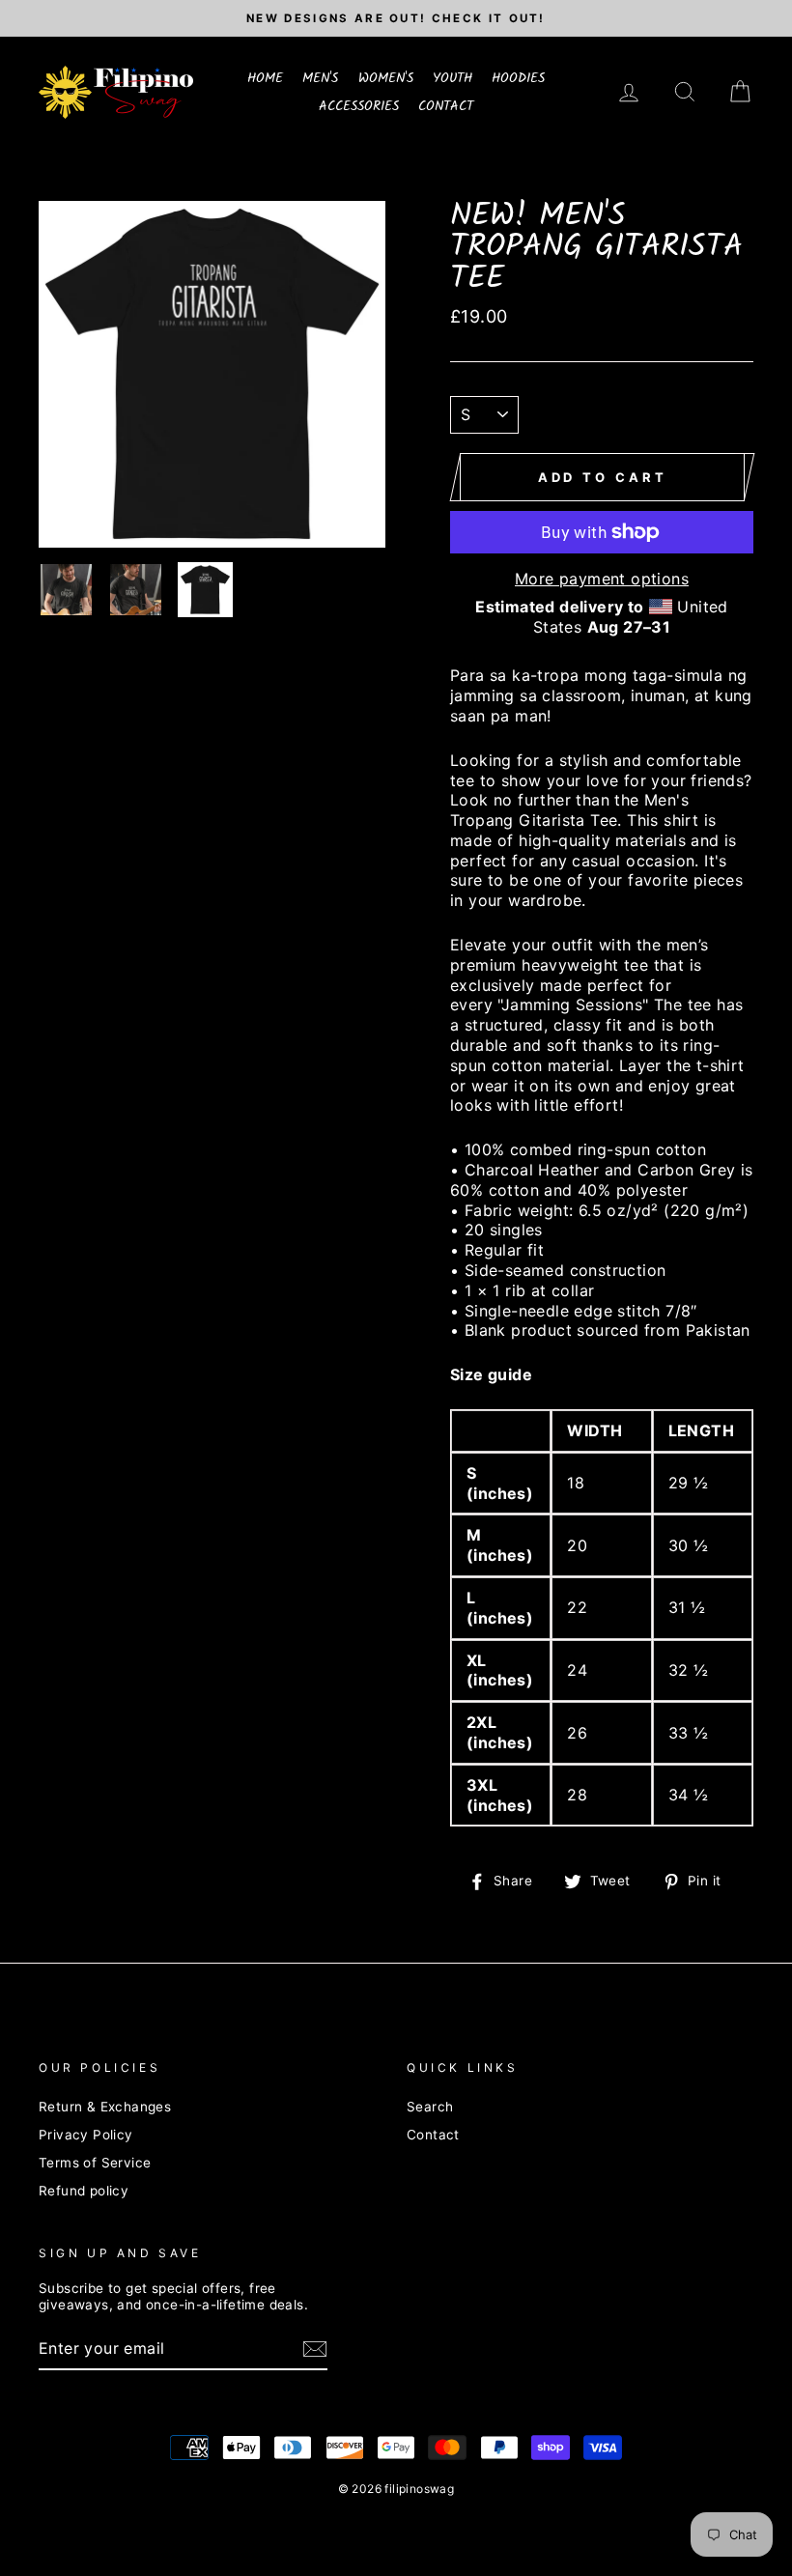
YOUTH (453, 78)
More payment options (602, 579)
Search (430, 2107)
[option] (396, 18)
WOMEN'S (386, 78)
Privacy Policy (86, 2135)
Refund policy (84, 2191)
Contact (433, 2135)
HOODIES (518, 78)
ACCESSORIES (359, 106)
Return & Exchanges (105, 2107)
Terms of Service (95, 2163)
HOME (265, 78)
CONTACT (446, 106)
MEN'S (320, 78)
